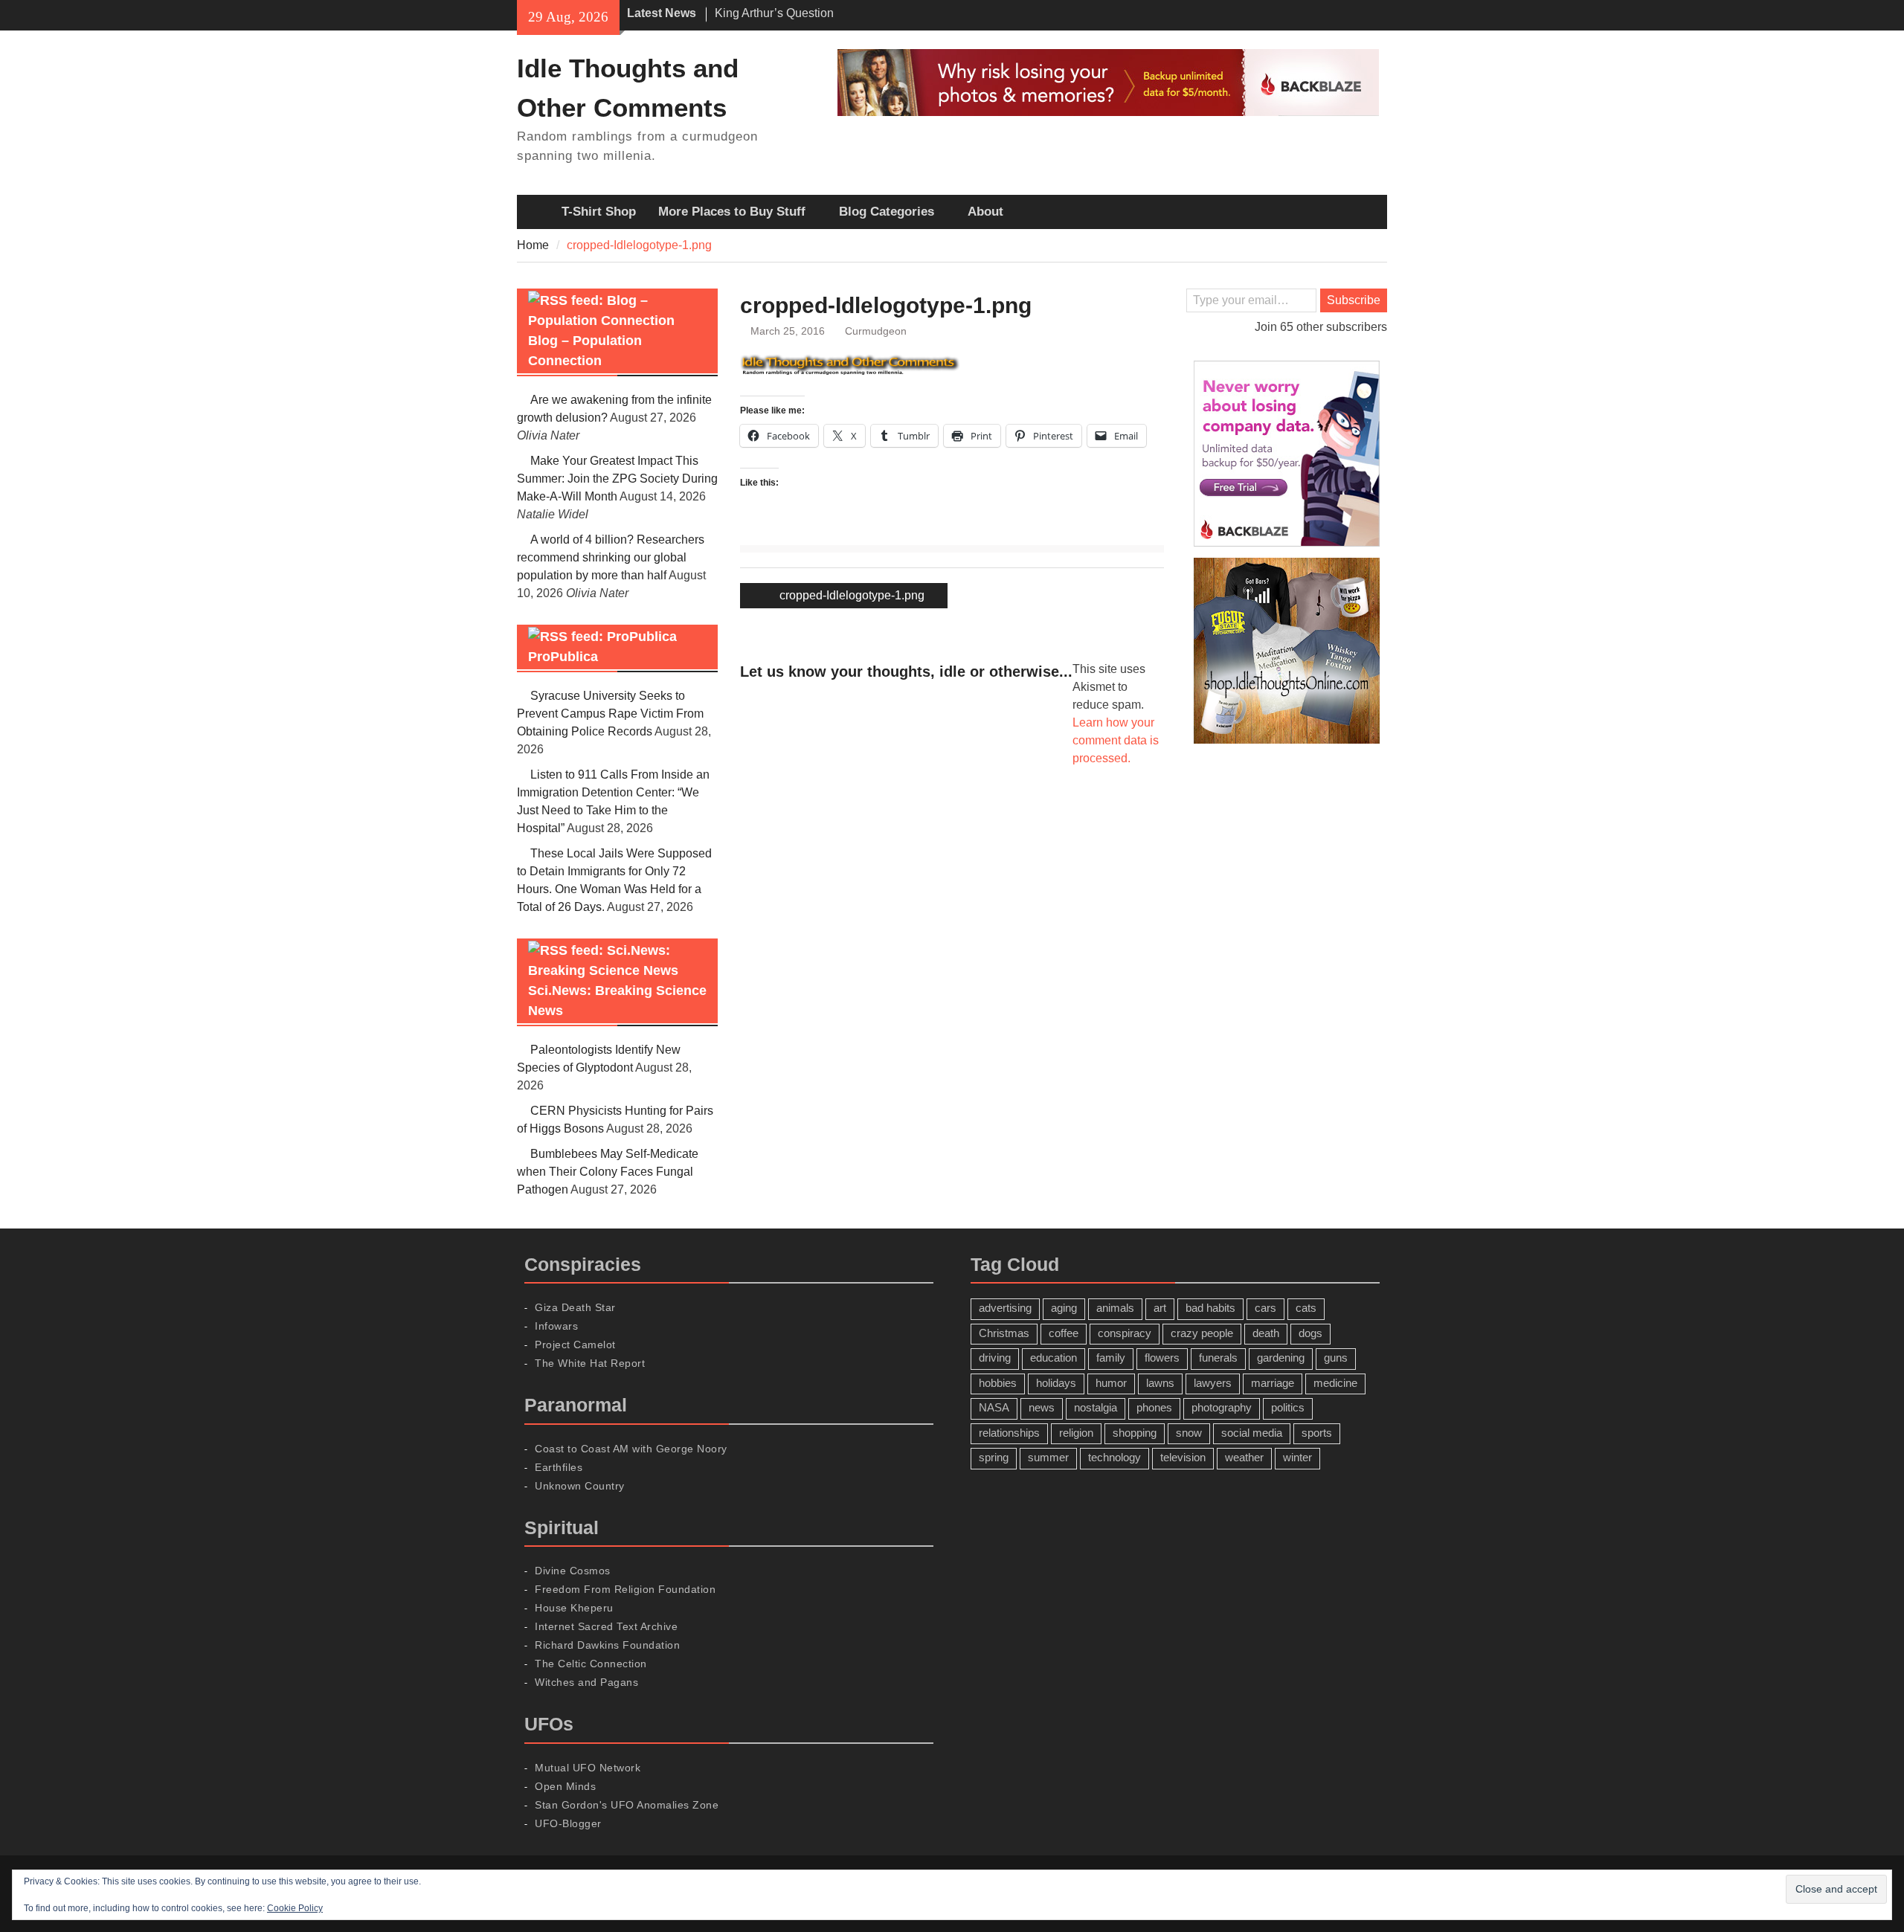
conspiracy (1125, 1333)
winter (1297, 1457)
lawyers (1213, 1383)
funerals (1218, 1358)
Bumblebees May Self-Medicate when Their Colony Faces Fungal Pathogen (608, 1172)
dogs (1310, 1333)
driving (995, 1358)
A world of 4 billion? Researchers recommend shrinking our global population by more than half (611, 557)
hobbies (998, 1383)
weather (1244, 1457)
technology (1115, 1457)
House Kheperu (574, 1608)
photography (1222, 1407)
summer (1048, 1457)
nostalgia (1096, 1407)
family (1111, 1358)
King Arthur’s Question (774, 6)
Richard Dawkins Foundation (607, 1645)
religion (1076, 1433)
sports (1317, 1433)
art (1160, 1308)
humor (1111, 1383)
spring (994, 1457)
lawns (1160, 1383)
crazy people (1202, 1333)
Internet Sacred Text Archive (606, 1626)
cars (1265, 1308)
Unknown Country (580, 1486)
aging (1064, 1308)
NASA (994, 1407)
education (1054, 1358)
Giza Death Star (575, 1307)
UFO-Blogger (568, 1823)
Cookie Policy (295, 1908)
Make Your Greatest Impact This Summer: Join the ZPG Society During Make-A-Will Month (617, 479)
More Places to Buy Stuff (732, 212)
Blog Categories (887, 212)
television (1183, 1457)
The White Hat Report (590, 1363)
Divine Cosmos (573, 1571)
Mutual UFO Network (588, 1768)
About (985, 212)
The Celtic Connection (591, 1664)
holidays (1056, 1383)
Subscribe (1354, 300)
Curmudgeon (876, 331)
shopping (1135, 1433)
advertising (1005, 1308)
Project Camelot (575, 1345)
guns (1336, 1358)
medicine (1335, 1383)
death (1266, 1333)
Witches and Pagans (586, 1682)
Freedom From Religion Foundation (625, 1589)
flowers (1162, 1358)
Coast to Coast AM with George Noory (631, 1449)
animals (1115, 1308)
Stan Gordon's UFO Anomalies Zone (627, 1805)
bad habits (1210, 1308)
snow (1189, 1433)
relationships (1009, 1433)
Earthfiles (559, 1467)
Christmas (1004, 1333)
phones (1154, 1407)
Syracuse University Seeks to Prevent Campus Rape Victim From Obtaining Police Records (610, 714)
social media (1252, 1433)
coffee (1064, 1333)
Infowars (556, 1326)
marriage (1273, 1383)
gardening (1281, 1358)
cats (1306, 1308)
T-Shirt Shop (599, 212)
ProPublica (563, 657)
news (1042, 1407)
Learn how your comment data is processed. (1116, 740)
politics (1288, 1407)
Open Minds (565, 1786)
